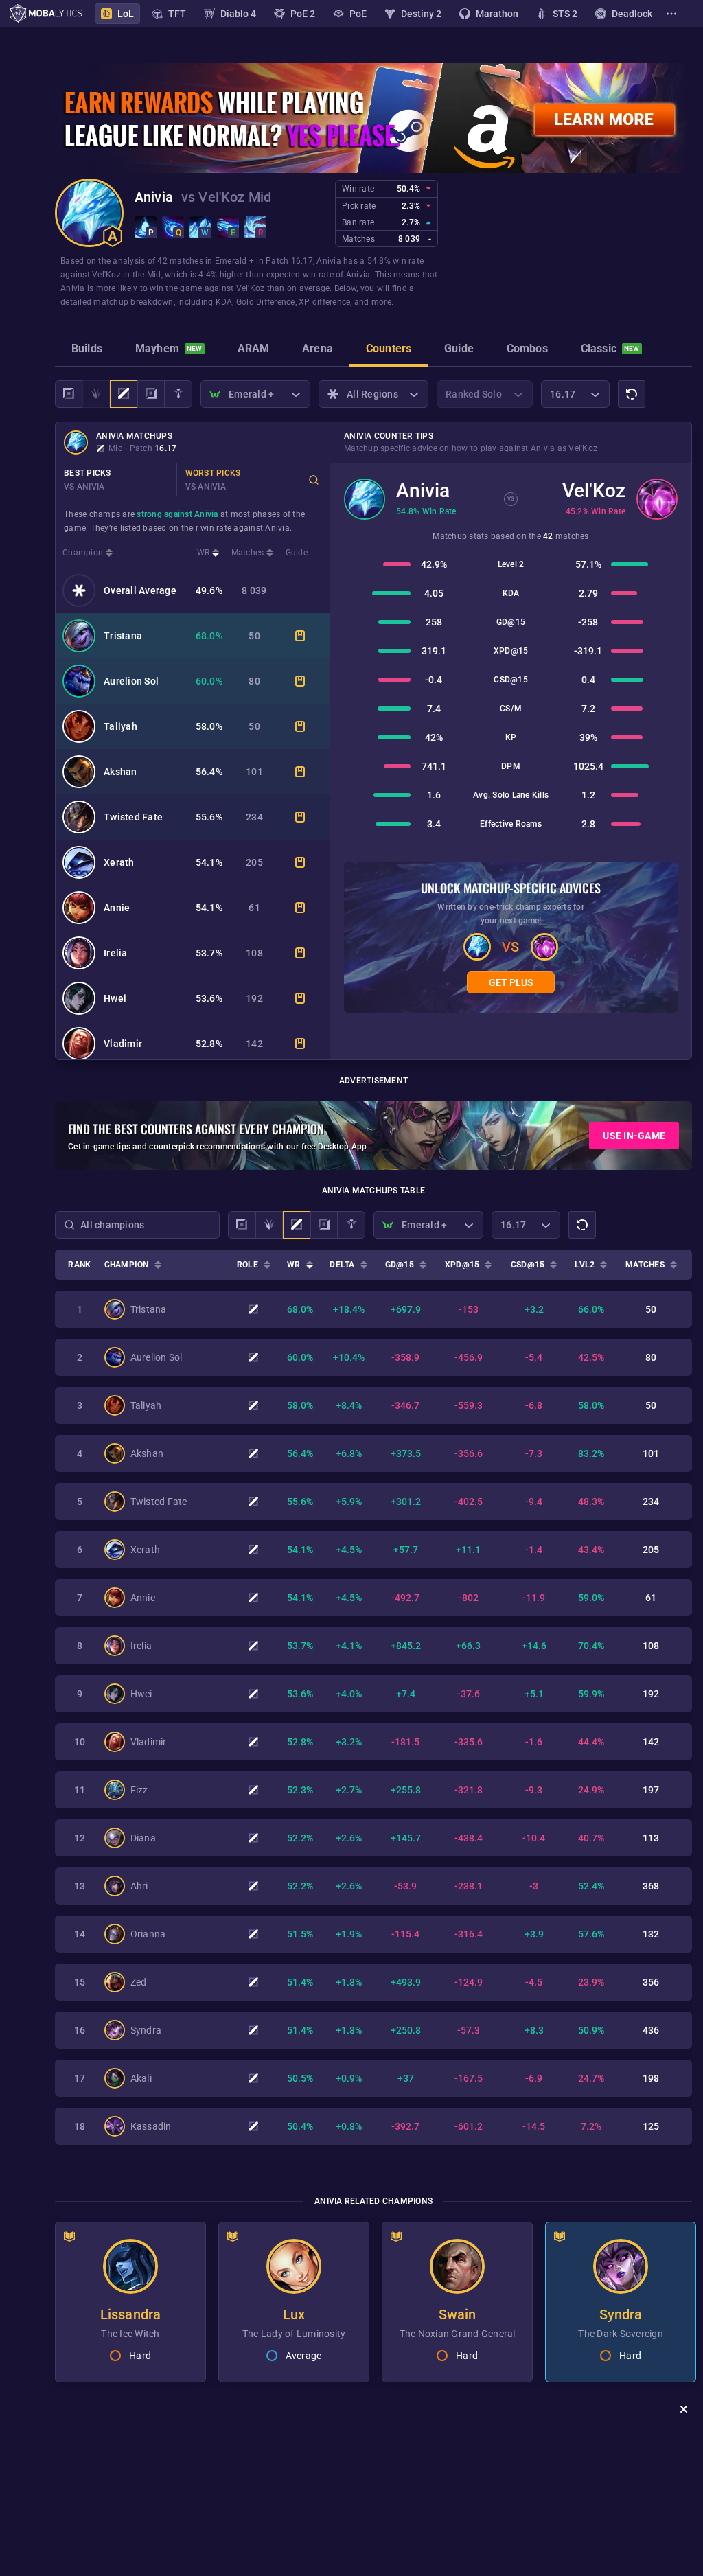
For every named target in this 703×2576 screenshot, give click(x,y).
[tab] (87, 350)
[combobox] (137, 1225)
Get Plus (511, 982)
